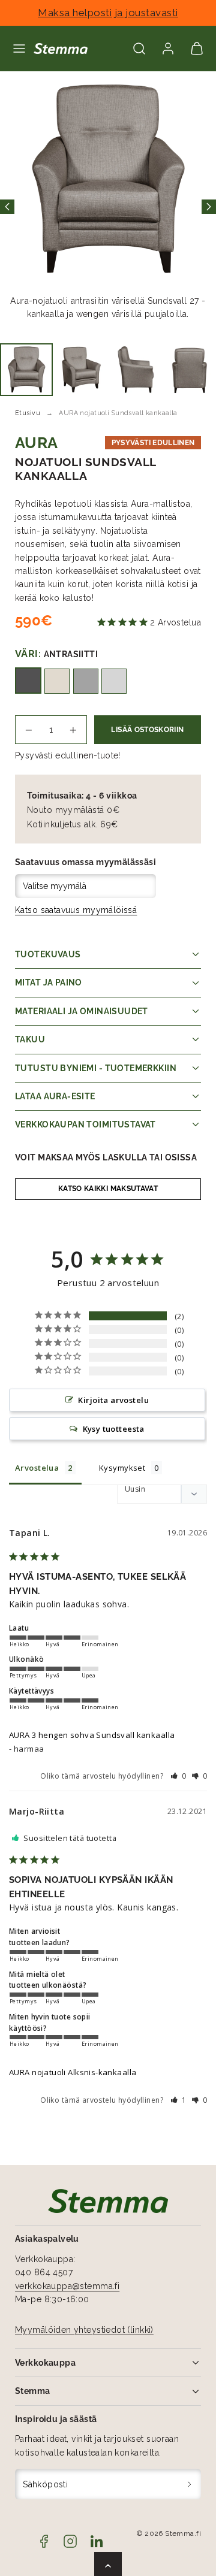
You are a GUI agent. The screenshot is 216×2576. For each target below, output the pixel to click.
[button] (19, 49)
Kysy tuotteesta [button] (114, 1429)
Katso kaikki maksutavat (108, 1189)
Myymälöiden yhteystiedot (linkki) (84, 2330)
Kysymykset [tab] (122, 1468)
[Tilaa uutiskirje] (190, 2484)
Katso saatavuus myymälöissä (76, 910)
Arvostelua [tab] (37, 1468)
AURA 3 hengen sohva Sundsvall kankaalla (92, 1735)
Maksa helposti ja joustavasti (108, 13)
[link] (168, 49)
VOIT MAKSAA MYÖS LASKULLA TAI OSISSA (106, 1157)
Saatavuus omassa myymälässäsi (85, 862)
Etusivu (28, 413)
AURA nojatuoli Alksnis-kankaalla (73, 2072)
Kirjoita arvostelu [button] (113, 1400)
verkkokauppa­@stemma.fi (67, 2286)
